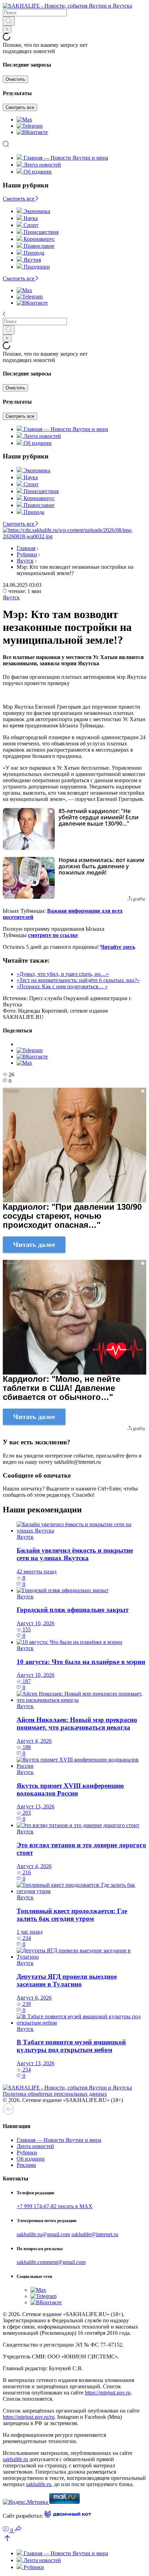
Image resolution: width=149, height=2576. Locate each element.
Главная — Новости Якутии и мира (66, 158)
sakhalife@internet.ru (95, 2234)
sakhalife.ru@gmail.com (43, 2234)
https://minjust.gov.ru (108, 2393)
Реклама (26, 2165)
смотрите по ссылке (53, 935)
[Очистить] (7, 29)
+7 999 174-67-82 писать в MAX (55, 2206)
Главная (26, 548)
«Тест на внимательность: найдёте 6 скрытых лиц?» (78, 980)
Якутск (25, 561)
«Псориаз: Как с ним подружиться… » (62, 986)
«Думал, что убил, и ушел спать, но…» (63, 974)
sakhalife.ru (15, 2459)
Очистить (15, 79)
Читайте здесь (118, 947)
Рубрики (27, 554)
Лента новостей (42, 165)
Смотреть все (20, 107)
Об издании (38, 172)
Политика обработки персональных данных (55, 2094)
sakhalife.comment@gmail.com (51, 2262)
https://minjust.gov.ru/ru (29, 2417)
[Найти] (9, 21)
